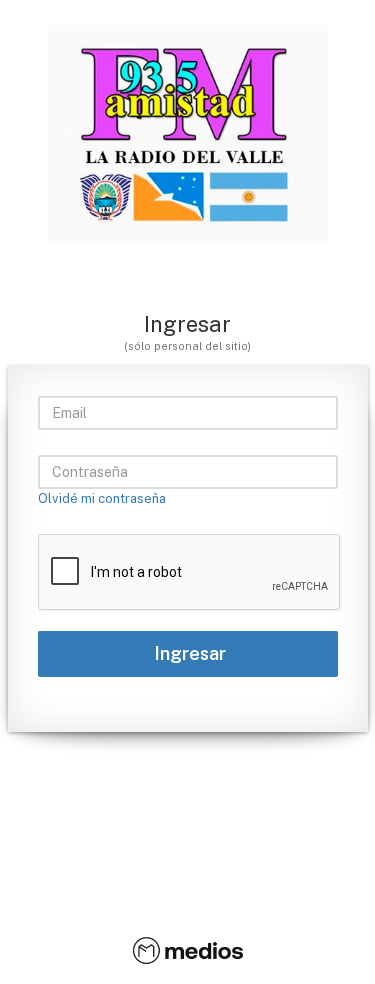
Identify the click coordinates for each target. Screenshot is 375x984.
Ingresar (188, 653)
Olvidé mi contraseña (102, 498)
